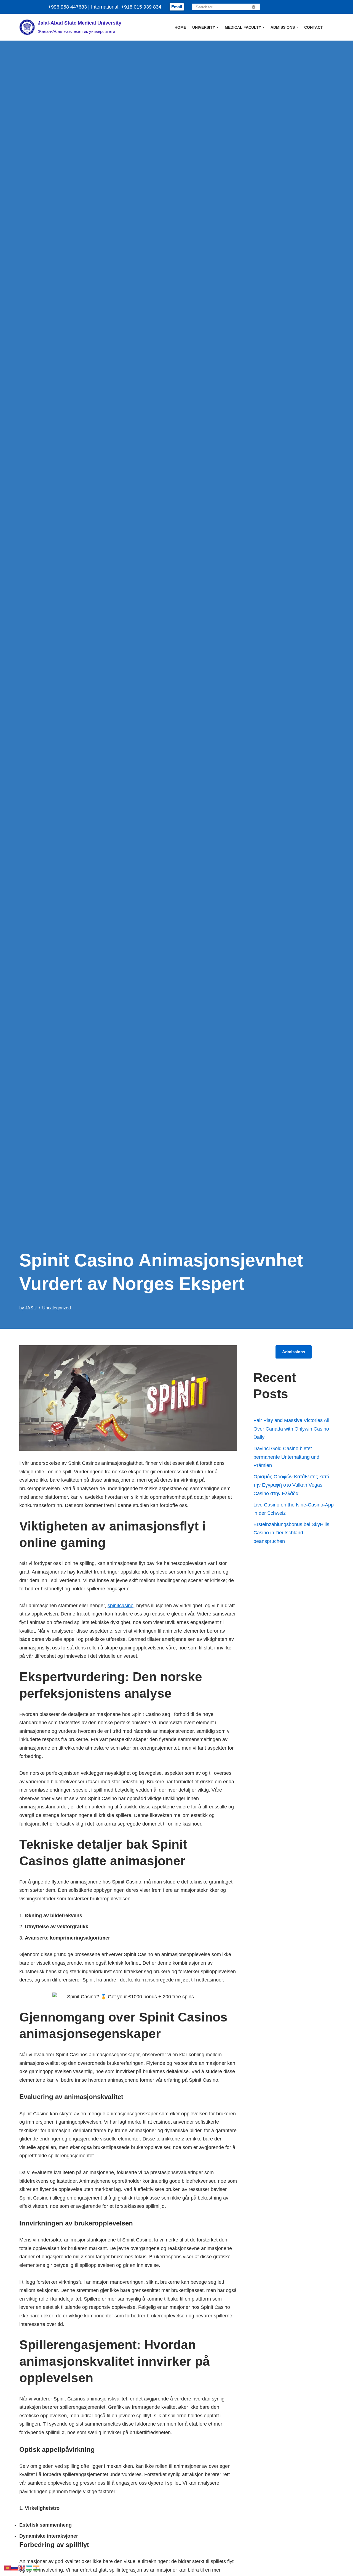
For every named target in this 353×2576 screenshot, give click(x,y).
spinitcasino (121, 1606)
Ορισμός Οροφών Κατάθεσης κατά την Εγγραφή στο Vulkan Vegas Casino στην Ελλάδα (291, 1485)
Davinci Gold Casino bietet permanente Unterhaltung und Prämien (286, 1457)
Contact (314, 27)
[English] (22, 2567)
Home (180, 27)
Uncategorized (57, 1308)
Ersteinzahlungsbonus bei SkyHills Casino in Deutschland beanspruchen (291, 1533)
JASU (31, 1308)
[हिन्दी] (36, 2567)
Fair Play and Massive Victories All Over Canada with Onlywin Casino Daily (291, 1429)
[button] (217, 27)
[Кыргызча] (8, 2567)
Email (177, 7)
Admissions (294, 1352)
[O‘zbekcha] (29, 2567)
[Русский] (15, 2567)
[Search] (254, 7)
